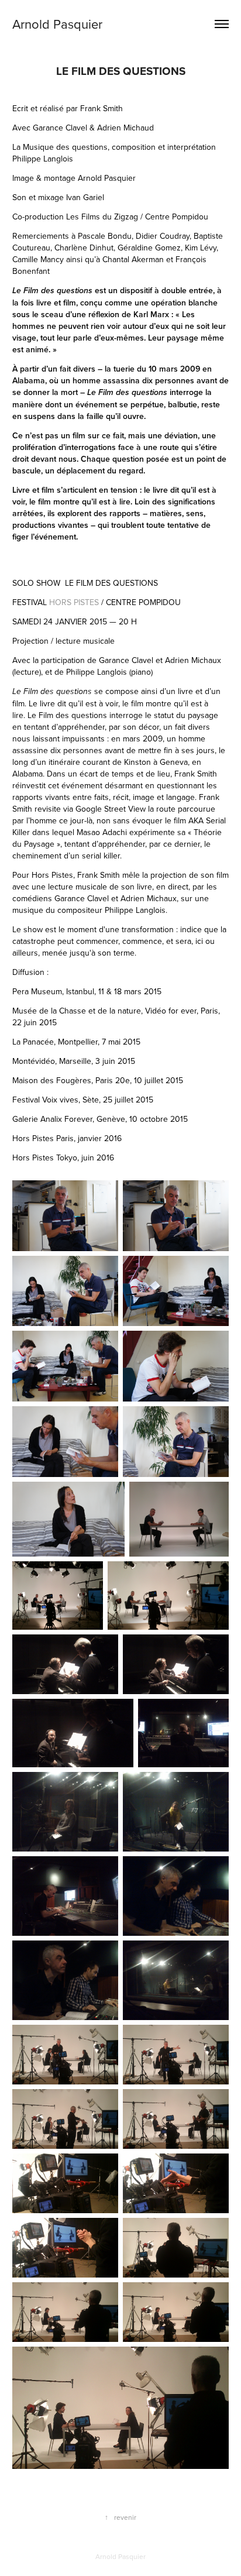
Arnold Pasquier (57, 24)
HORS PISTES (74, 602)
